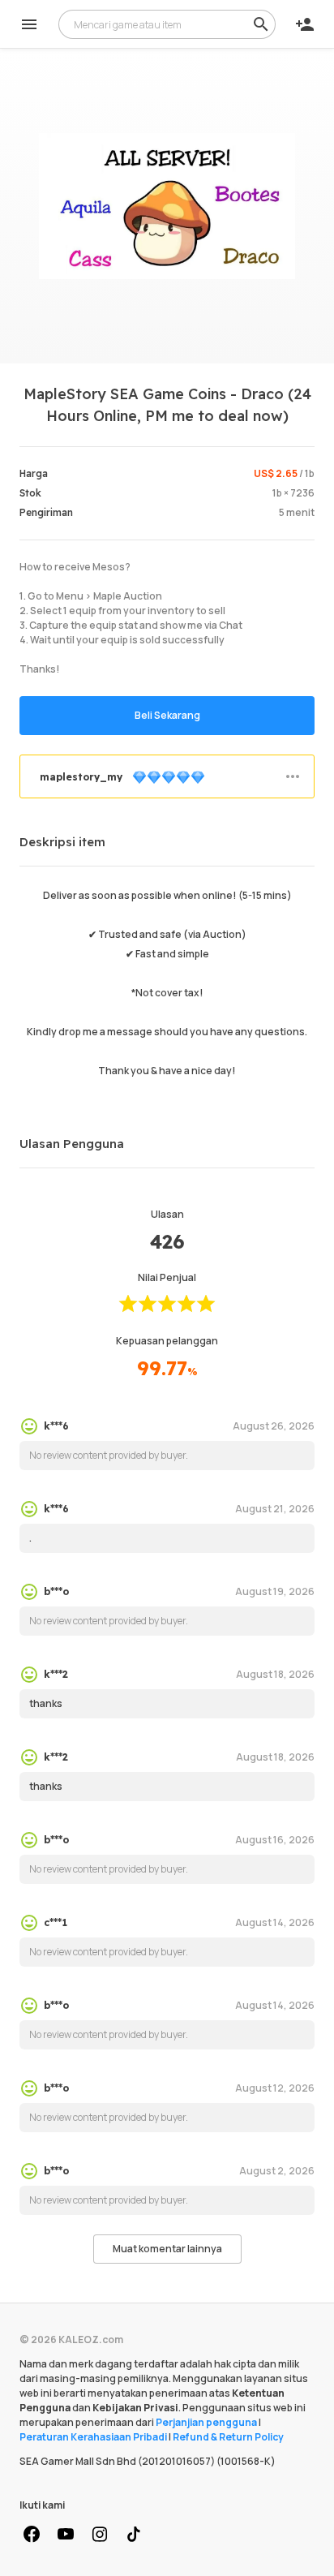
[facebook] (32, 2535)
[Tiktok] (134, 2535)
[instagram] (100, 2535)
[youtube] (66, 2535)
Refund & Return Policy (228, 2437)
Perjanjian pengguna (206, 2422)
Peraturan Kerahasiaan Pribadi (93, 2437)
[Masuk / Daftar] (305, 24)
